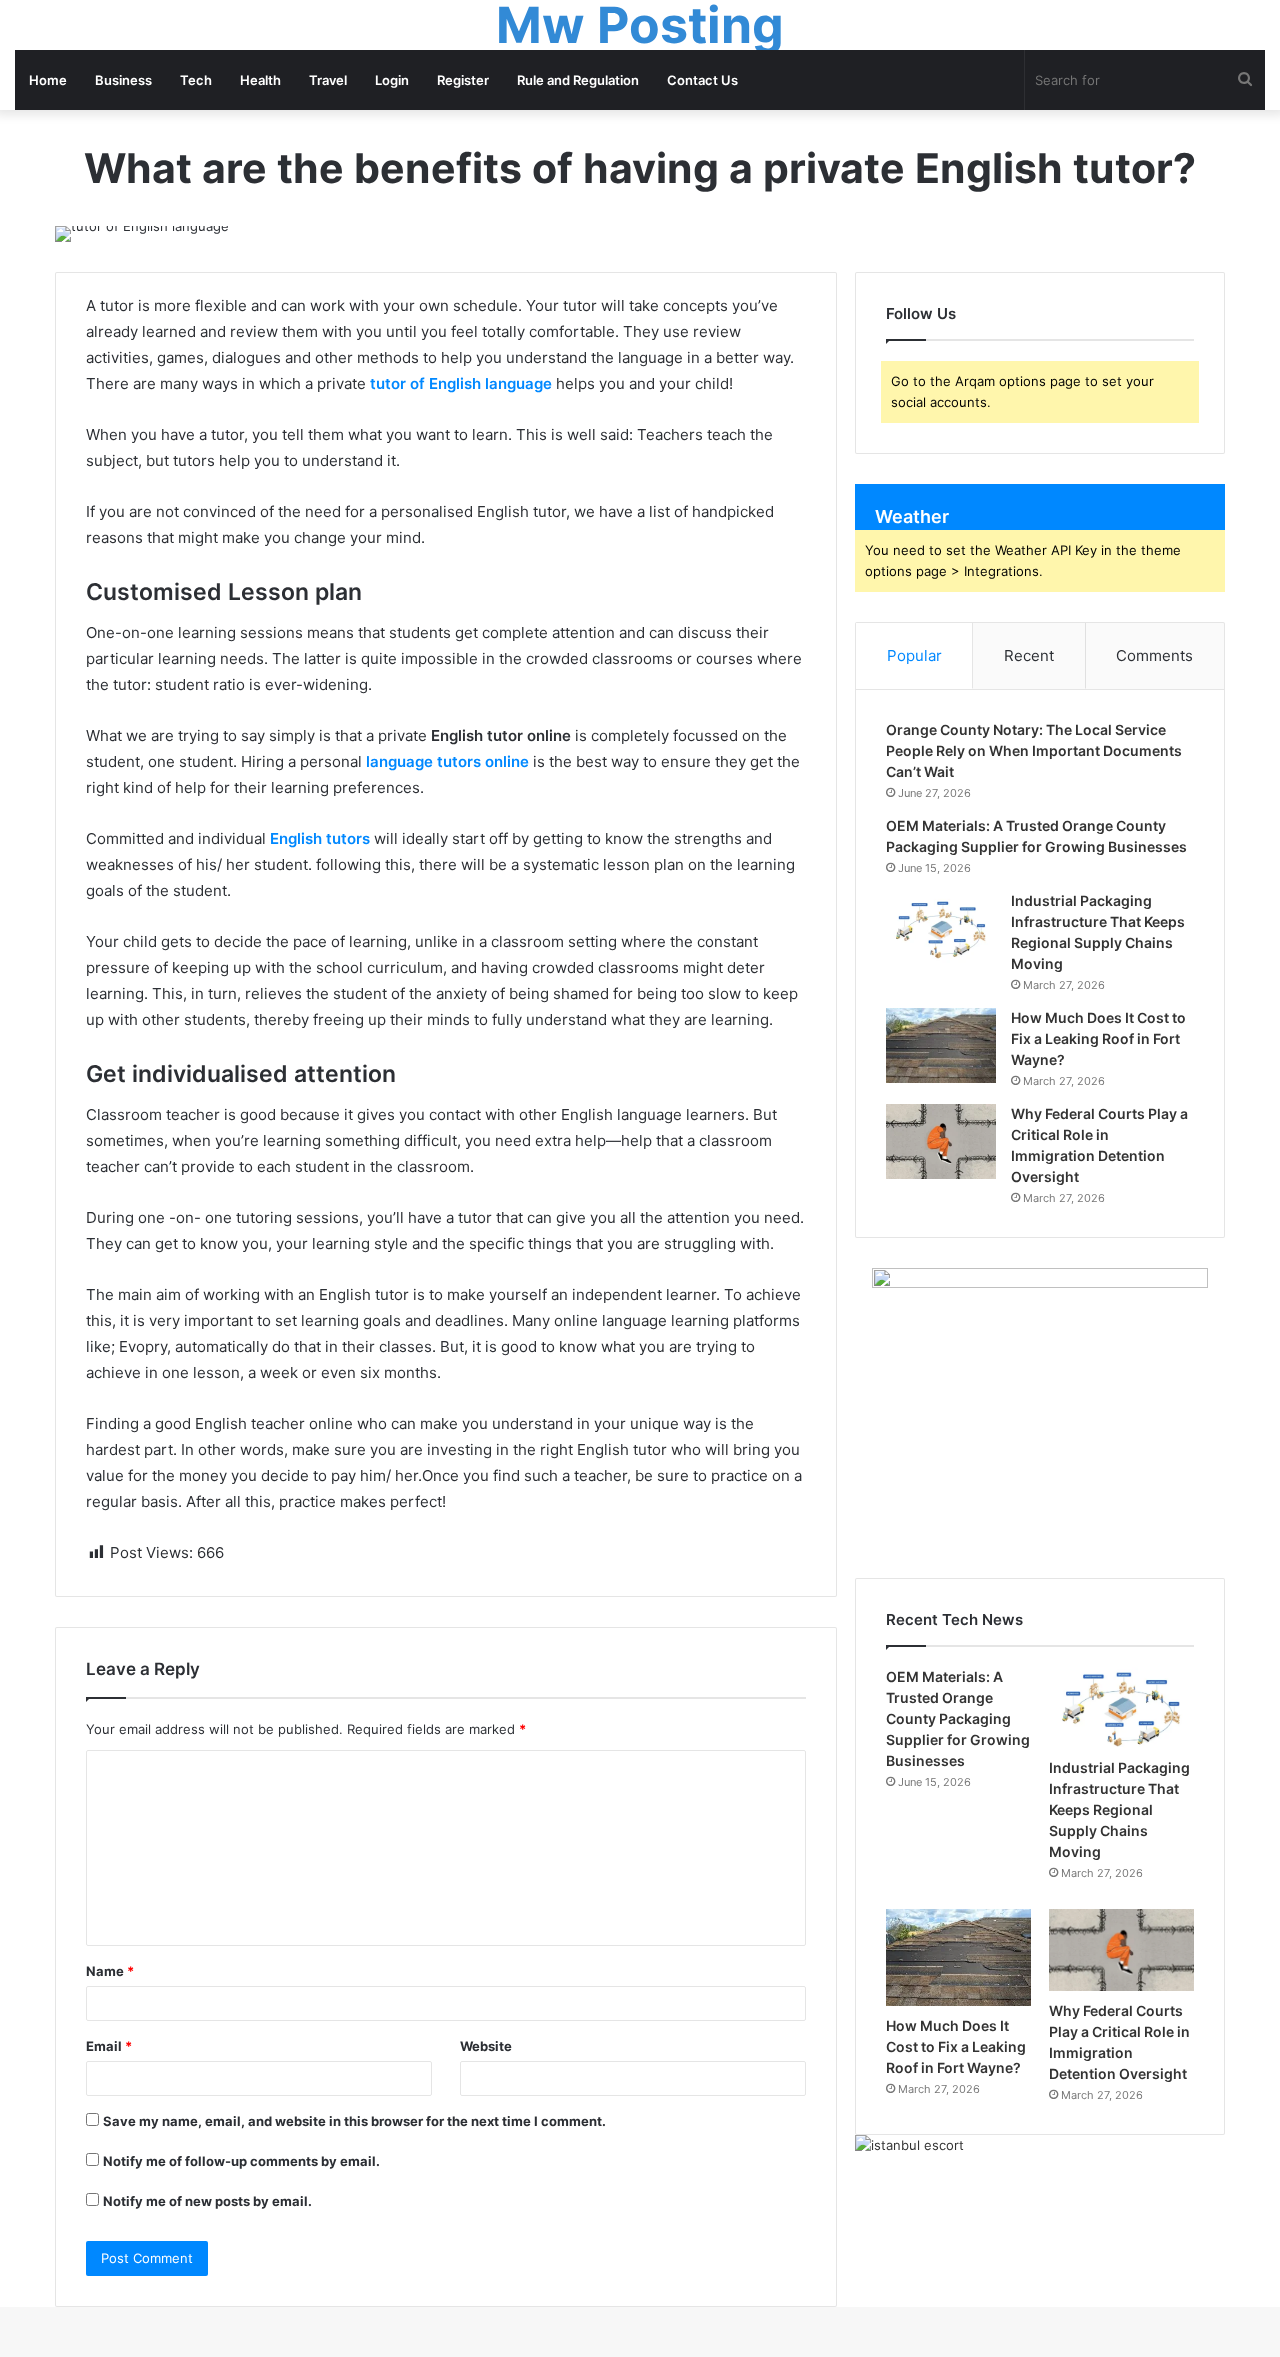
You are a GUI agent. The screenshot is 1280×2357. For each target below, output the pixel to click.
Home (48, 80)
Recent (1029, 655)
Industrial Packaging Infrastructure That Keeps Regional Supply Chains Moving (1119, 1809)
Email (109, 2046)
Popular (914, 655)
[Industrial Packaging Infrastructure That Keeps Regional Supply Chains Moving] (941, 928)
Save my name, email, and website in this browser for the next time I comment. (354, 2121)
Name (110, 1971)
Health (260, 80)
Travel (328, 80)
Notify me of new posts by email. (207, 2201)
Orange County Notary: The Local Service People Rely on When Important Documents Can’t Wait (1034, 750)
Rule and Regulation (578, 80)
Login (392, 80)
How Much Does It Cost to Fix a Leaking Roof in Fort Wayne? (1098, 1038)
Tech (196, 80)
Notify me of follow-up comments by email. (241, 2161)
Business (123, 80)
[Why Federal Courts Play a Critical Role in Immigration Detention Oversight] (941, 1141)
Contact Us (702, 80)
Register (463, 80)
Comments (1154, 655)
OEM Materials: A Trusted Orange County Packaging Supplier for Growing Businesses (958, 1718)
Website (486, 2046)
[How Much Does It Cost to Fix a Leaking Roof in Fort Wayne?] (941, 1045)
